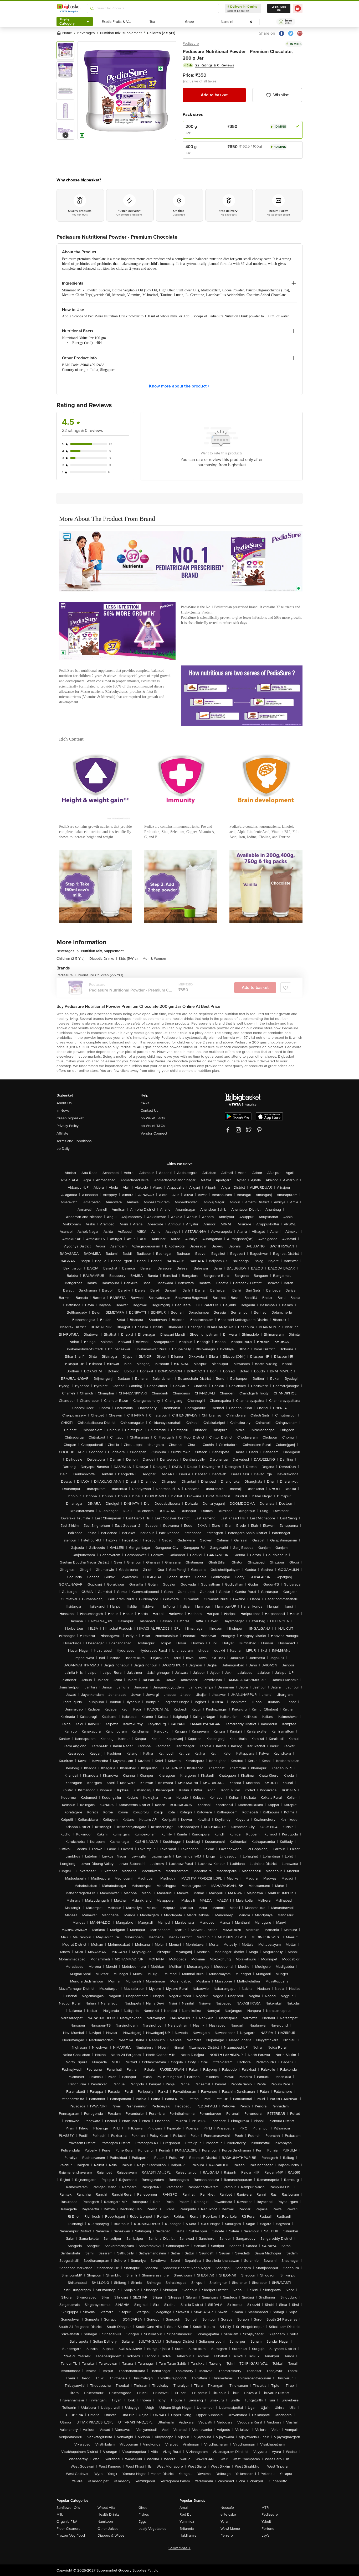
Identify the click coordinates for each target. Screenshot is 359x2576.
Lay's (266, 2535)
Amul (184, 2508)
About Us (64, 1103)
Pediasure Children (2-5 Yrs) (100, 975)
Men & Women (154, 959)
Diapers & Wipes (111, 2535)
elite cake (228, 2514)
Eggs (143, 2522)
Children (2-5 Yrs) (72, 959)
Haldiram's (188, 2535)
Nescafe (227, 2508)
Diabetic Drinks (103, 959)
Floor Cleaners (68, 2529)
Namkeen (105, 2522)
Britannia (187, 2529)
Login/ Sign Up (279, 8)
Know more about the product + (179, 386)
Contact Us (150, 1111)
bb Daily (63, 1149)
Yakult (266, 2522)
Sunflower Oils (68, 2508)
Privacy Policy (68, 1126)
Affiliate (62, 1133)
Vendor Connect (154, 1133)
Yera (224, 2522)
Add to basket (214, 95)
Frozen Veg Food (71, 2535)
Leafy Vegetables (152, 2529)
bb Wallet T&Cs (153, 1126)
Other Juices (108, 2529)
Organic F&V (67, 2522)
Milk (60, 2514)
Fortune (268, 2529)
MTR (265, 2508)
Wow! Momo (230, 2529)
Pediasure (191, 43)
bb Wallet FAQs (153, 1118)
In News (63, 1111)
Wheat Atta (106, 2508)
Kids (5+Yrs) (130, 959)
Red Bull (186, 2514)
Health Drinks (109, 2514)
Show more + (179, 2548)
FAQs (145, 1103)
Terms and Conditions (74, 1141)
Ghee (143, 2508)
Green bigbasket (70, 1118)
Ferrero (227, 2535)
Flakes (144, 2514)
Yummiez (187, 2522)
